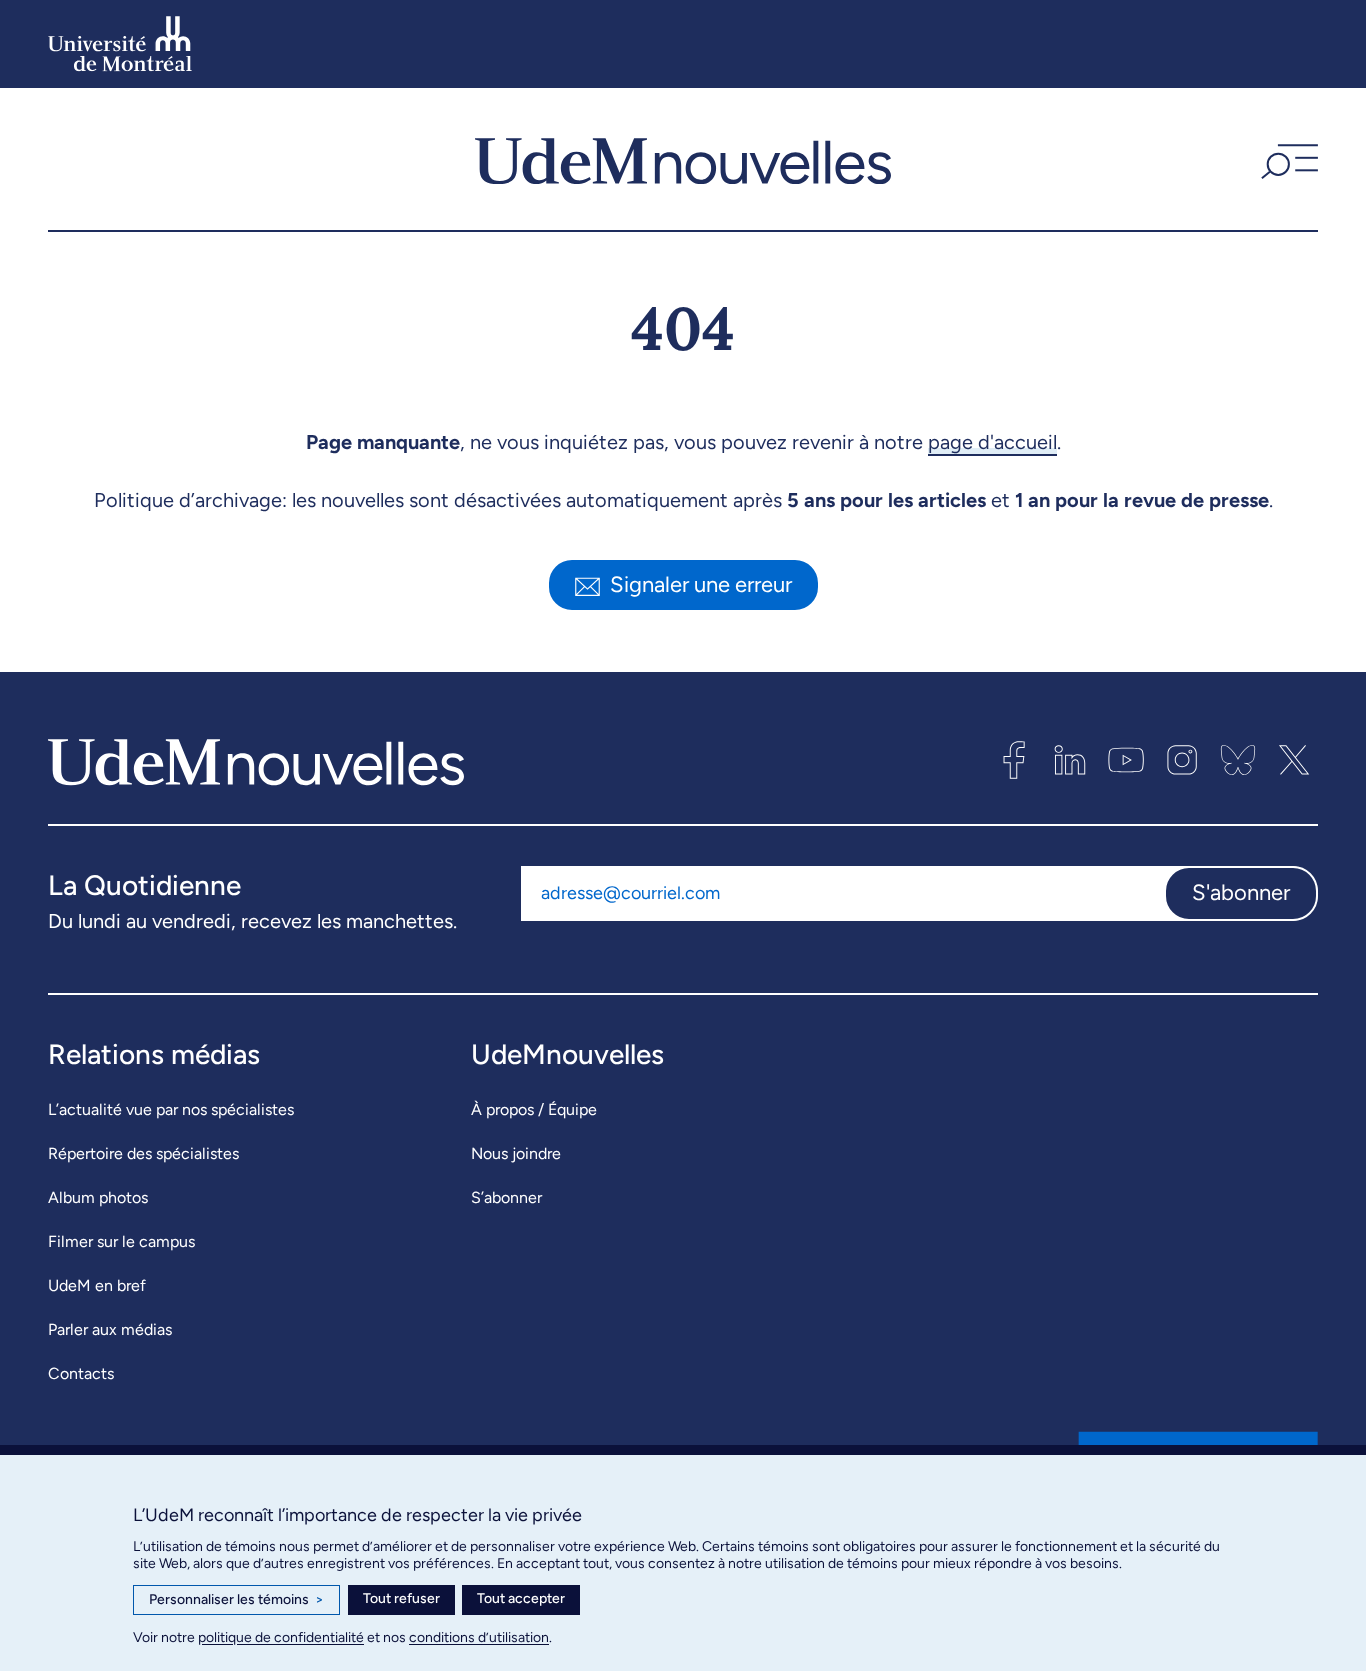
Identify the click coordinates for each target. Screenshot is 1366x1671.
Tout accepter (521, 1598)
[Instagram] (1182, 760)
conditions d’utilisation (479, 1637)
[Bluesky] (1238, 760)
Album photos (98, 1197)
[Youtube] (1126, 760)
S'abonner (1241, 892)
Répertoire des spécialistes (143, 1153)
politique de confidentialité (281, 1637)
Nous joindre (516, 1153)
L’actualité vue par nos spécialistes (171, 1109)
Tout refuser (401, 1598)
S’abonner (506, 1197)
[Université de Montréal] (120, 44)
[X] (1294, 760)
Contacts (81, 1373)
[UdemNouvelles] (683, 159)
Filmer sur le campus (121, 1241)
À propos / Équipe (534, 1109)
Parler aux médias (110, 1329)
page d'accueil (992, 442)
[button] (1287, 159)
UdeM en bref (97, 1285)
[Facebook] (1014, 760)
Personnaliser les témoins (236, 1599)
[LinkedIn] (1070, 760)
